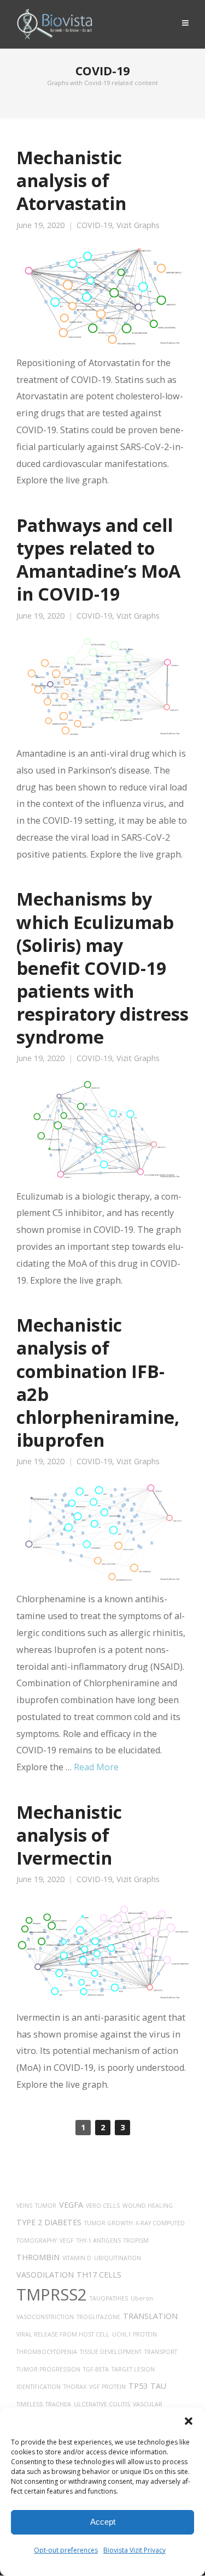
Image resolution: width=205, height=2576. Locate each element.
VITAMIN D (77, 2258)
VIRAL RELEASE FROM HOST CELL (63, 2334)
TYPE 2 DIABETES (49, 2222)
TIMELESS (30, 2404)
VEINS (24, 2206)
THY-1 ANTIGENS (99, 2240)
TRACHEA (58, 2404)
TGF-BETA (96, 2369)
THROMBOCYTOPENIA (47, 2352)
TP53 (138, 2386)
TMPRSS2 (52, 2295)
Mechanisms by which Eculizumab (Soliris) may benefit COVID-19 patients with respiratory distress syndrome (102, 968)
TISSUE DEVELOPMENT (111, 2352)
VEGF (67, 2240)
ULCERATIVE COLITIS (102, 2404)
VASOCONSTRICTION (45, 2317)
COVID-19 (94, 225)
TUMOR (46, 2206)
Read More (96, 1767)
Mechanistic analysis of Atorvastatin (71, 180)
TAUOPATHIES (109, 2298)
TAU (158, 2386)
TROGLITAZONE (98, 2317)
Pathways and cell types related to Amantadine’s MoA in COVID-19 (98, 559)
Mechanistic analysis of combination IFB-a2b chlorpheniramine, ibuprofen (98, 1382)
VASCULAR (148, 2404)
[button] (189, 2421)
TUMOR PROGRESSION (48, 2369)
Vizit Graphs (138, 225)
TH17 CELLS (99, 2275)
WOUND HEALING (148, 2206)
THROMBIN (38, 2257)
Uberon (142, 2298)
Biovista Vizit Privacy (134, 2550)
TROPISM (136, 2240)
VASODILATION (45, 2275)
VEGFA (71, 2205)
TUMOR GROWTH (109, 2223)
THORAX (75, 2387)
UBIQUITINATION (118, 2258)
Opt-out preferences (66, 2550)
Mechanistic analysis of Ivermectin (69, 1835)
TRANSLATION (150, 2316)
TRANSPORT (161, 2352)
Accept (103, 2522)
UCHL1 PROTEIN (134, 2334)
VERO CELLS (103, 2206)
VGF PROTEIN (107, 2387)
